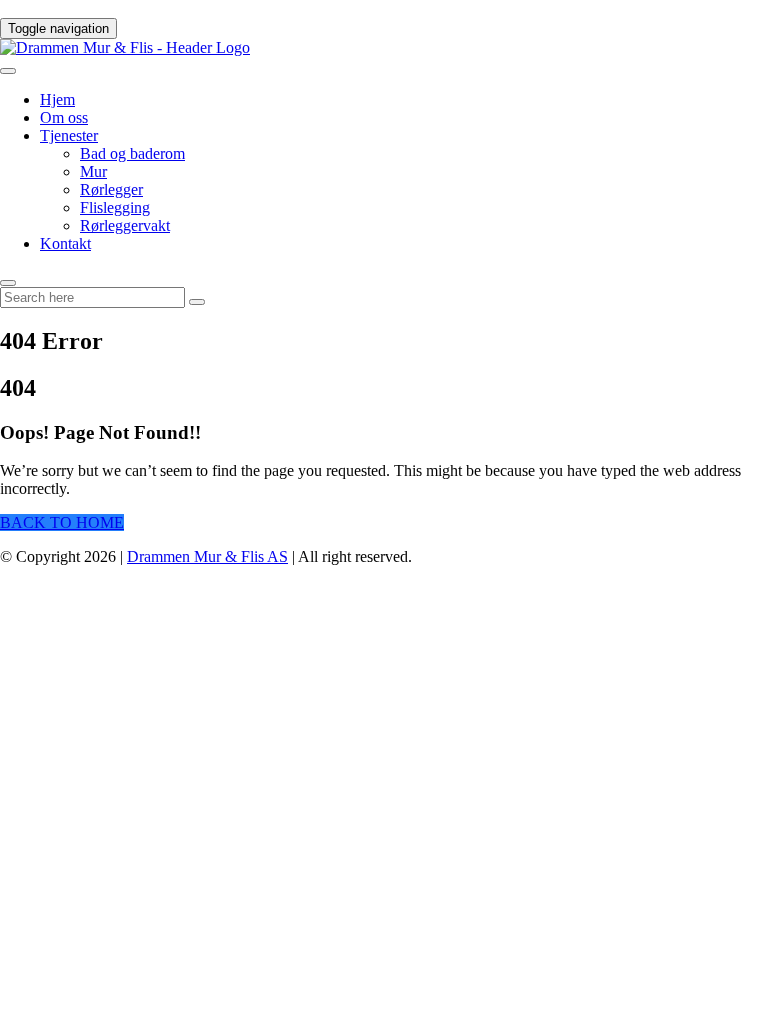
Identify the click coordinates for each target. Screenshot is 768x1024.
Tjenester (69, 135)
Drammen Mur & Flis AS (207, 556)
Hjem (57, 99)
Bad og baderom (132, 153)
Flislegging (115, 207)
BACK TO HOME (62, 522)
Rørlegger (111, 189)
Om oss (64, 117)
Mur (93, 171)
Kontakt (65, 243)
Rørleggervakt (125, 225)
